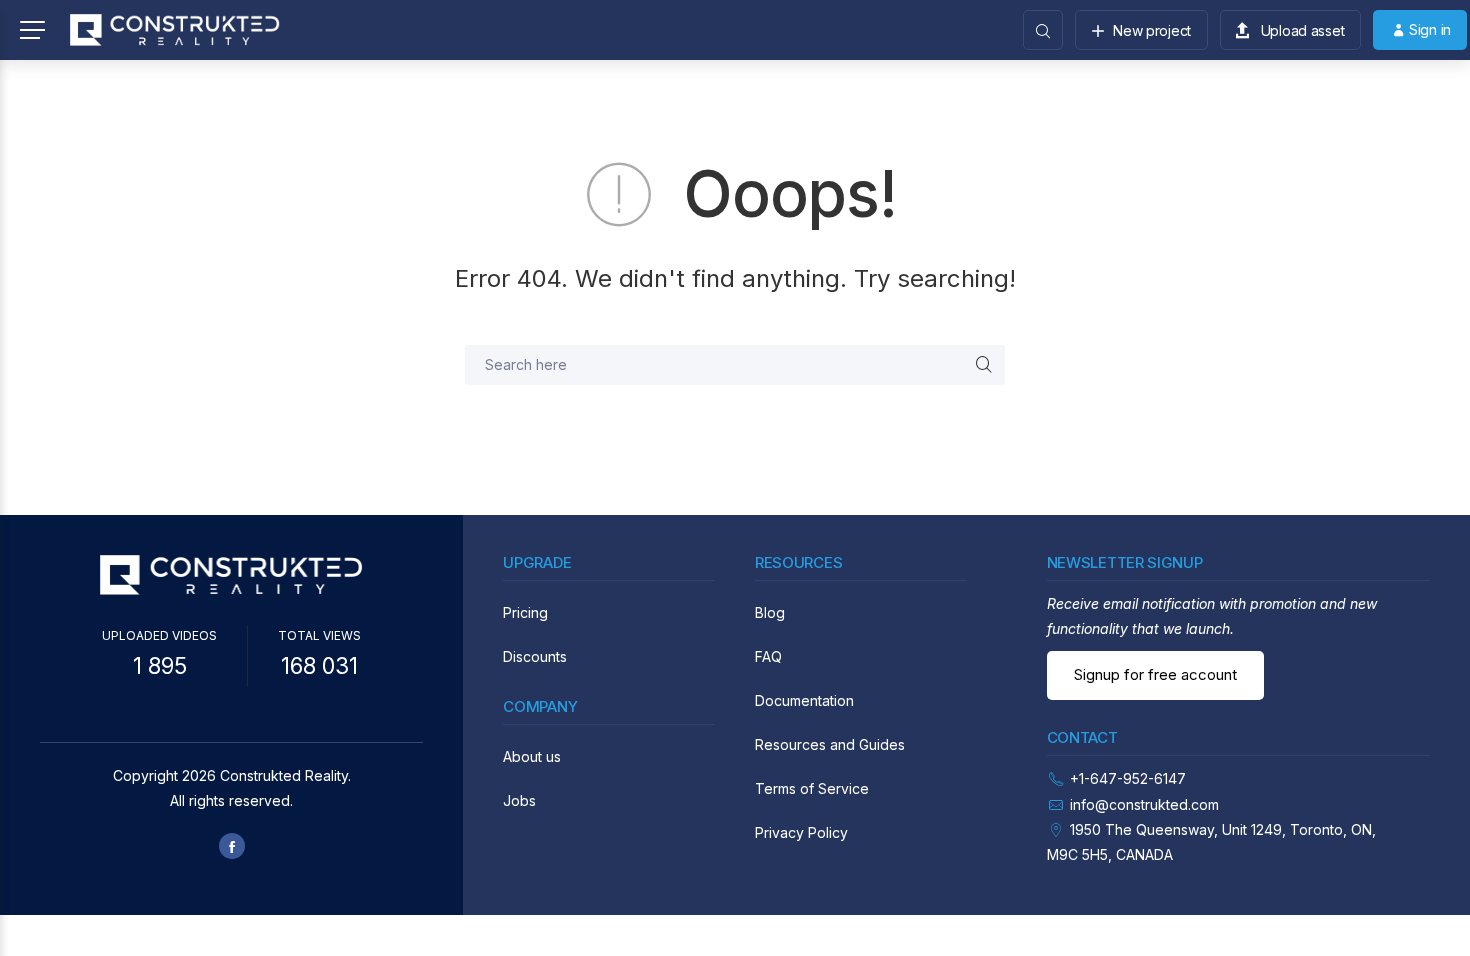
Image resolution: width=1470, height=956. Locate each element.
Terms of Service (812, 788)
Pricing (525, 612)
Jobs (519, 800)
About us (532, 756)
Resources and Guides (830, 744)
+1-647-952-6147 (1128, 778)
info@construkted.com (1144, 804)
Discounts (535, 656)
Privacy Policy (801, 832)
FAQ (768, 656)
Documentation (804, 700)
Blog (770, 612)
